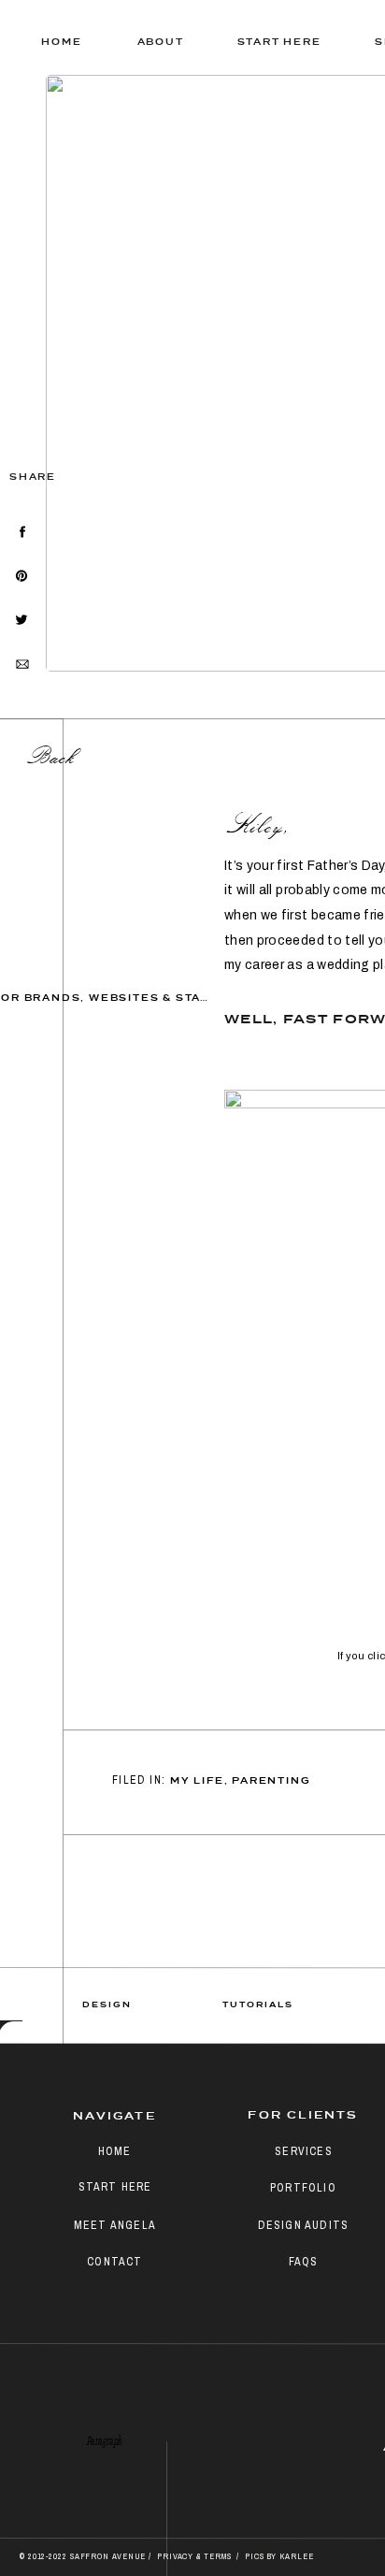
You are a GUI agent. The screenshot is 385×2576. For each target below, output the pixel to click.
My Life (197, 1781)
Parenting (271, 1781)
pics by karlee (279, 2556)
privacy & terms (195, 2556)
